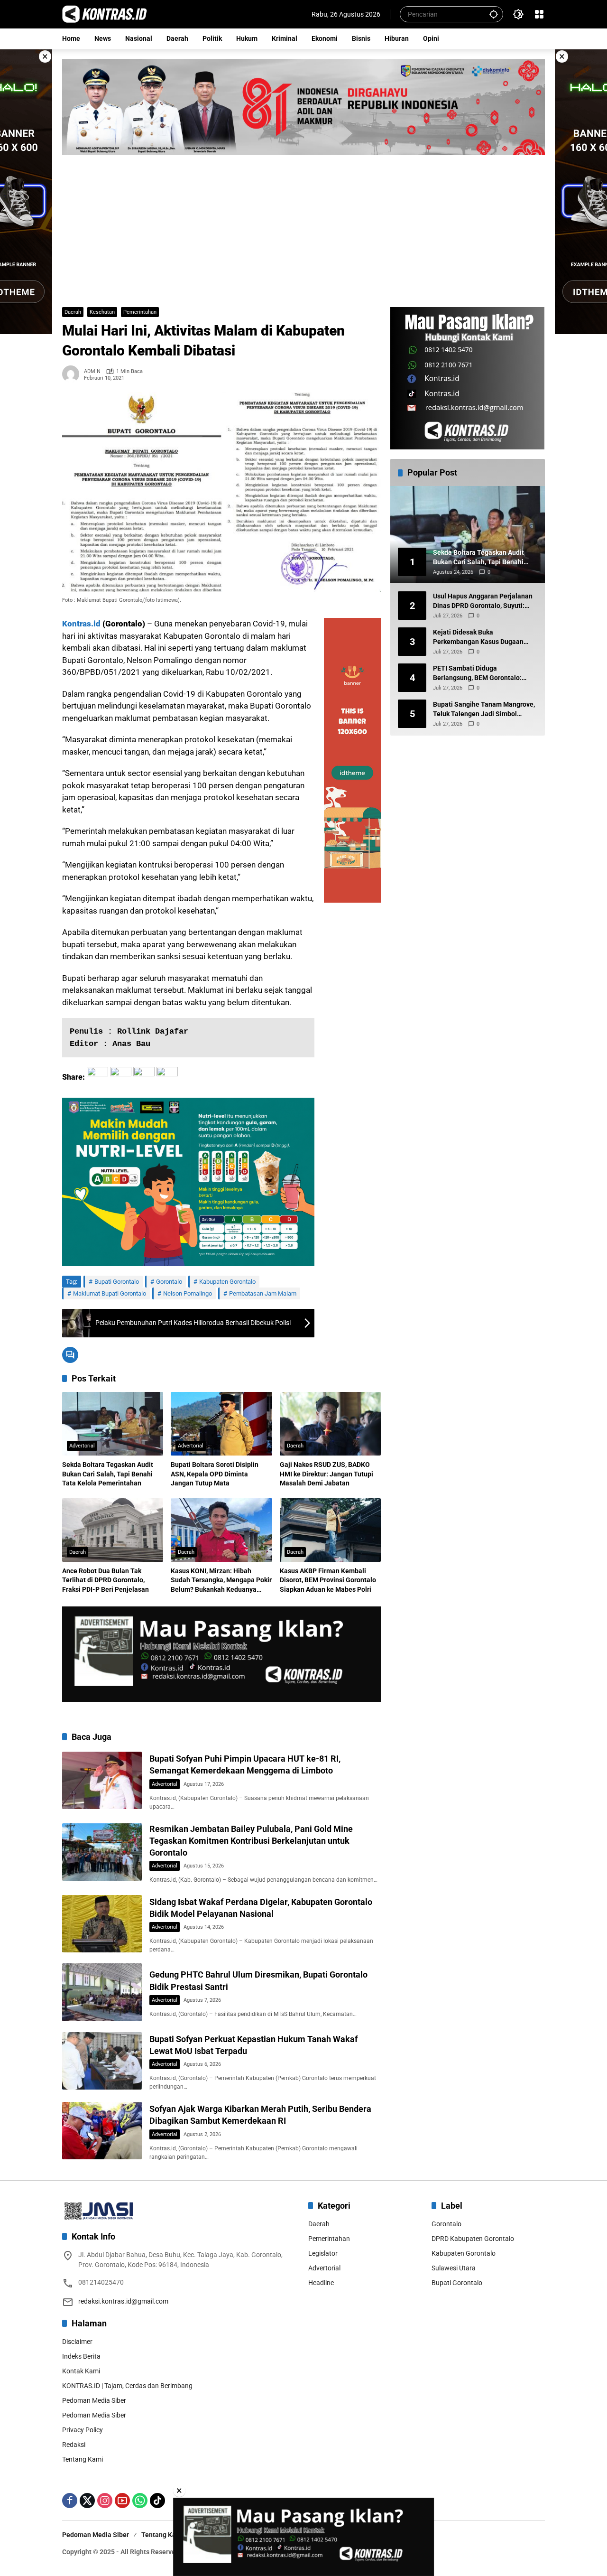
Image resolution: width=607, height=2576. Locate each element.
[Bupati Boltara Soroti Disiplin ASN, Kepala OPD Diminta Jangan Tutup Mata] (221, 1424)
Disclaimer (77, 2342)
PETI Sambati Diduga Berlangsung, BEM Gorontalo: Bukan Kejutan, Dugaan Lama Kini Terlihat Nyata (484, 673)
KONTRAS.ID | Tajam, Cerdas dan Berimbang (127, 2386)
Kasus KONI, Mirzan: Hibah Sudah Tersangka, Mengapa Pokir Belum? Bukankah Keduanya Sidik (221, 1581)
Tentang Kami (83, 2459)
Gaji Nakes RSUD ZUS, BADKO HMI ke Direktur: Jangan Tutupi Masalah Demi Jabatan (326, 1474)
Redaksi (74, 2445)
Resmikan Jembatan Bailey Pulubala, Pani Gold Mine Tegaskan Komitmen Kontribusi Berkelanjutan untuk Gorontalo (251, 1841)
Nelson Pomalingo (188, 1293)
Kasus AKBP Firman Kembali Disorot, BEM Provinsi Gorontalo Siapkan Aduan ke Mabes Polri (328, 1580)
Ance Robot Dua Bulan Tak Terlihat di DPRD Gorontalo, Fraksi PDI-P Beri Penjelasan (106, 1580)
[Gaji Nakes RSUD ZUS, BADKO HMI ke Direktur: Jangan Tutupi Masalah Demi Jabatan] (330, 1424)
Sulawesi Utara (454, 2268)
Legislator (323, 2253)
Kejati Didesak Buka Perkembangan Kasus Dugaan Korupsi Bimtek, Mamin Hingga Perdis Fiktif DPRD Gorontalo (479, 637)
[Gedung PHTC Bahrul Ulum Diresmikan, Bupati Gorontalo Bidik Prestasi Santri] (102, 1992)
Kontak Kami (81, 2371)
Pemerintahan (140, 312)
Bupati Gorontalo (117, 1282)
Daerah (73, 312)
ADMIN (92, 371)
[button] (494, 14)
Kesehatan (102, 312)
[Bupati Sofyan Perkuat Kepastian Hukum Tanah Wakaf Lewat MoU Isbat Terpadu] (102, 2061)
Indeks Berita (81, 2356)
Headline (321, 2283)
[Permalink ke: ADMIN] (73, 374)
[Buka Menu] (539, 14)
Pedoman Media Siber (94, 2400)
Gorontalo (169, 1282)
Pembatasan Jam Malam (263, 1293)
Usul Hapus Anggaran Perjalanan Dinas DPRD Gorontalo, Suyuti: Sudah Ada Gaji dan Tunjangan (483, 601)
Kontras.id (81, 624)
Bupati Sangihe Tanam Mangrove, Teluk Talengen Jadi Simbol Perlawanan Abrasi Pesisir (484, 709)
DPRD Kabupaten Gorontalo (473, 2239)
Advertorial (82, 1446)
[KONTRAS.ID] (105, 14)
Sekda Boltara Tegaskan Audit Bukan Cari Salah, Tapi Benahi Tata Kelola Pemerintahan (108, 1474)
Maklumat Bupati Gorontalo (110, 1293)
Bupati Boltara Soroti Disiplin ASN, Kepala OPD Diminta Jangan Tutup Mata (215, 1474)
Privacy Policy (83, 2430)
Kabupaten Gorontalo (227, 1282)
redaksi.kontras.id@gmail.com (123, 2301)
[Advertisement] (303, 226)
